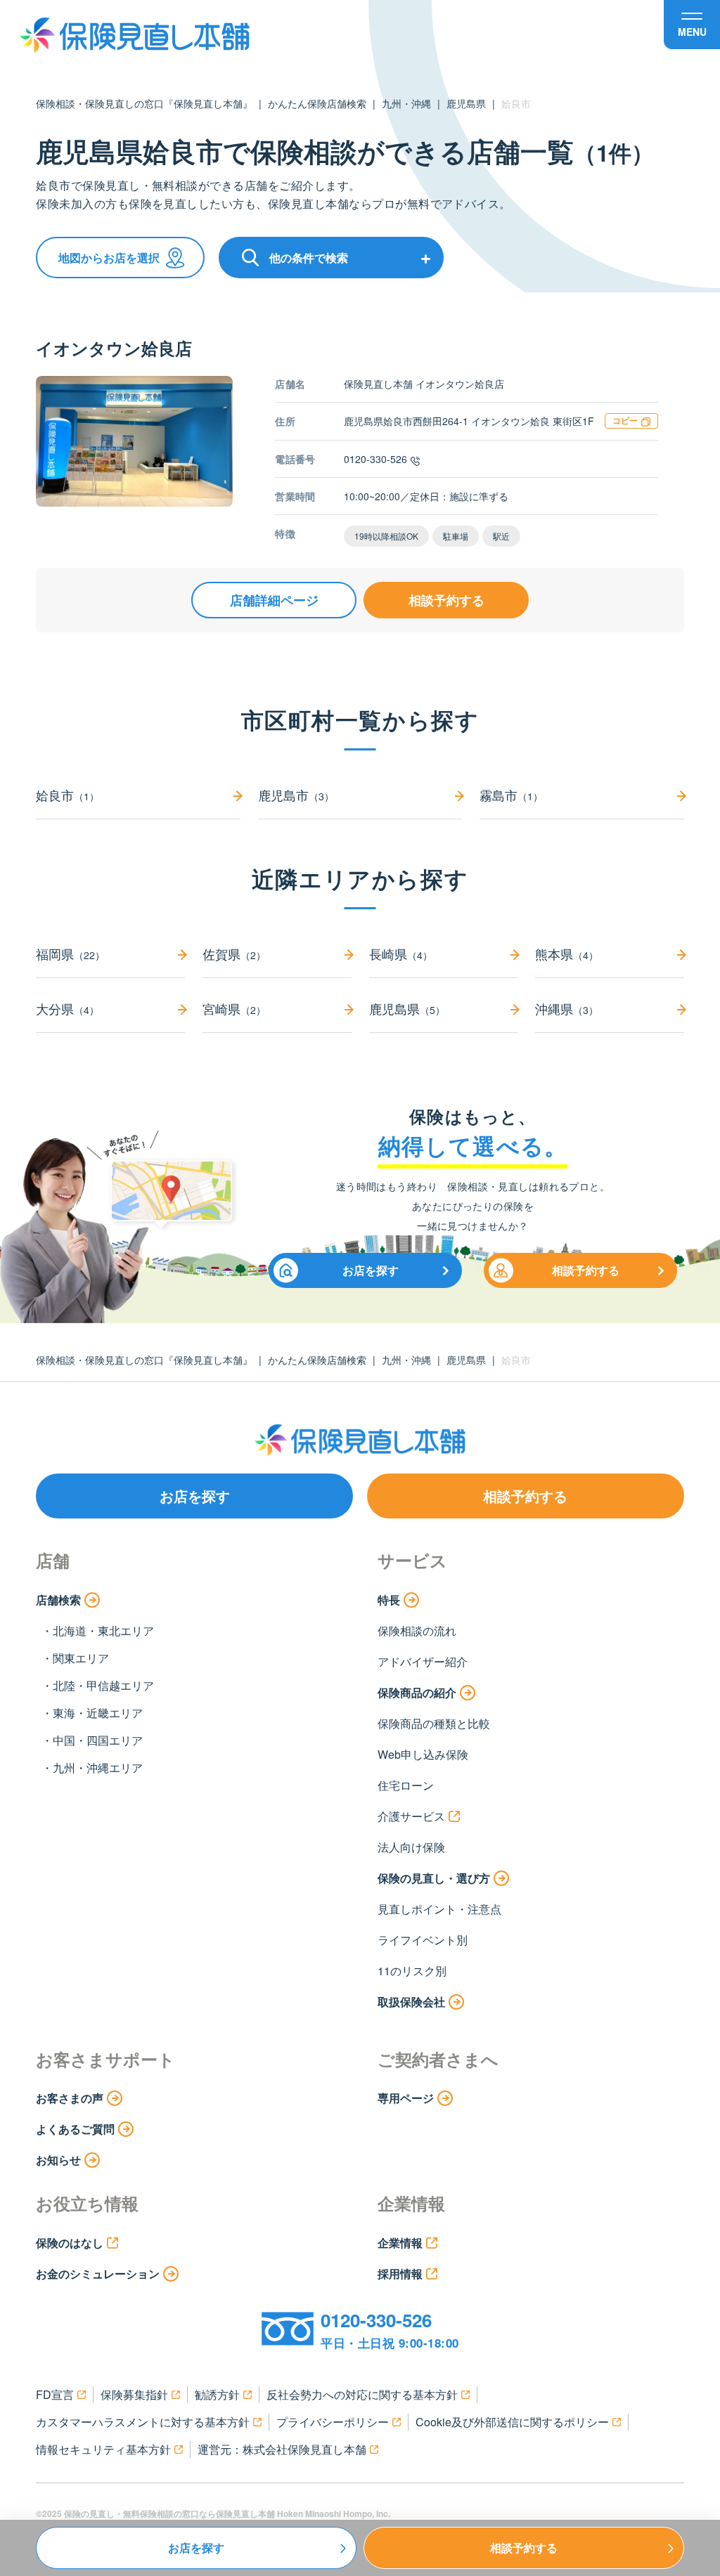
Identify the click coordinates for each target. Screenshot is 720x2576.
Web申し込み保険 (423, 1754)
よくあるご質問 (75, 2129)
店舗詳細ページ (274, 600)
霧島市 (511, 795)
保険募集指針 (134, 2394)
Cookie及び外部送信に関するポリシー (512, 2422)
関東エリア (81, 1658)
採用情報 (400, 2273)
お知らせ (58, 2160)
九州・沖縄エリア (98, 1768)
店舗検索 (58, 1600)
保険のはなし (70, 2243)
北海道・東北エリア (103, 1631)
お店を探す (371, 1270)
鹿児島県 (466, 103)
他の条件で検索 (309, 258)
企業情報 (400, 2243)
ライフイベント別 (423, 1940)
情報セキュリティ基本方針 (103, 2449)
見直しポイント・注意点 (439, 1909)
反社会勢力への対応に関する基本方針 (362, 2394)
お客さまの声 (70, 2098)
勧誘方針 (217, 2394)
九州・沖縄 (406, 103)
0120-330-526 (375, 459)
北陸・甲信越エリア (103, 1685)
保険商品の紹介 (417, 1692)
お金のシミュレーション (98, 2273)
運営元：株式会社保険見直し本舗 (282, 2449)
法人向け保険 (411, 1847)
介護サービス (411, 1816)
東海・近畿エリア (98, 1713)
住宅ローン (406, 1785)
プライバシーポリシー (333, 2422)
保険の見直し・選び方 (434, 1878)
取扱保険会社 (411, 2002)
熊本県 (567, 954)
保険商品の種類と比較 (434, 1723)
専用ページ (406, 2098)
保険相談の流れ (417, 1631)
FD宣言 (55, 2394)
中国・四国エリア (98, 1740)
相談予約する (446, 600)
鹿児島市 (296, 795)
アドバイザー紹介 (423, 1661)
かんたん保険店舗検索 (317, 103)
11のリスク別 (412, 1971)
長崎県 (401, 954)
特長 (389, 1600)
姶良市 (67, 795)
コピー (625, 420)
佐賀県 (234, 954)
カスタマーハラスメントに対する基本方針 (143, 2422)
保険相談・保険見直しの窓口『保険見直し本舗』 (144, 103)
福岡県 (70, 954)
